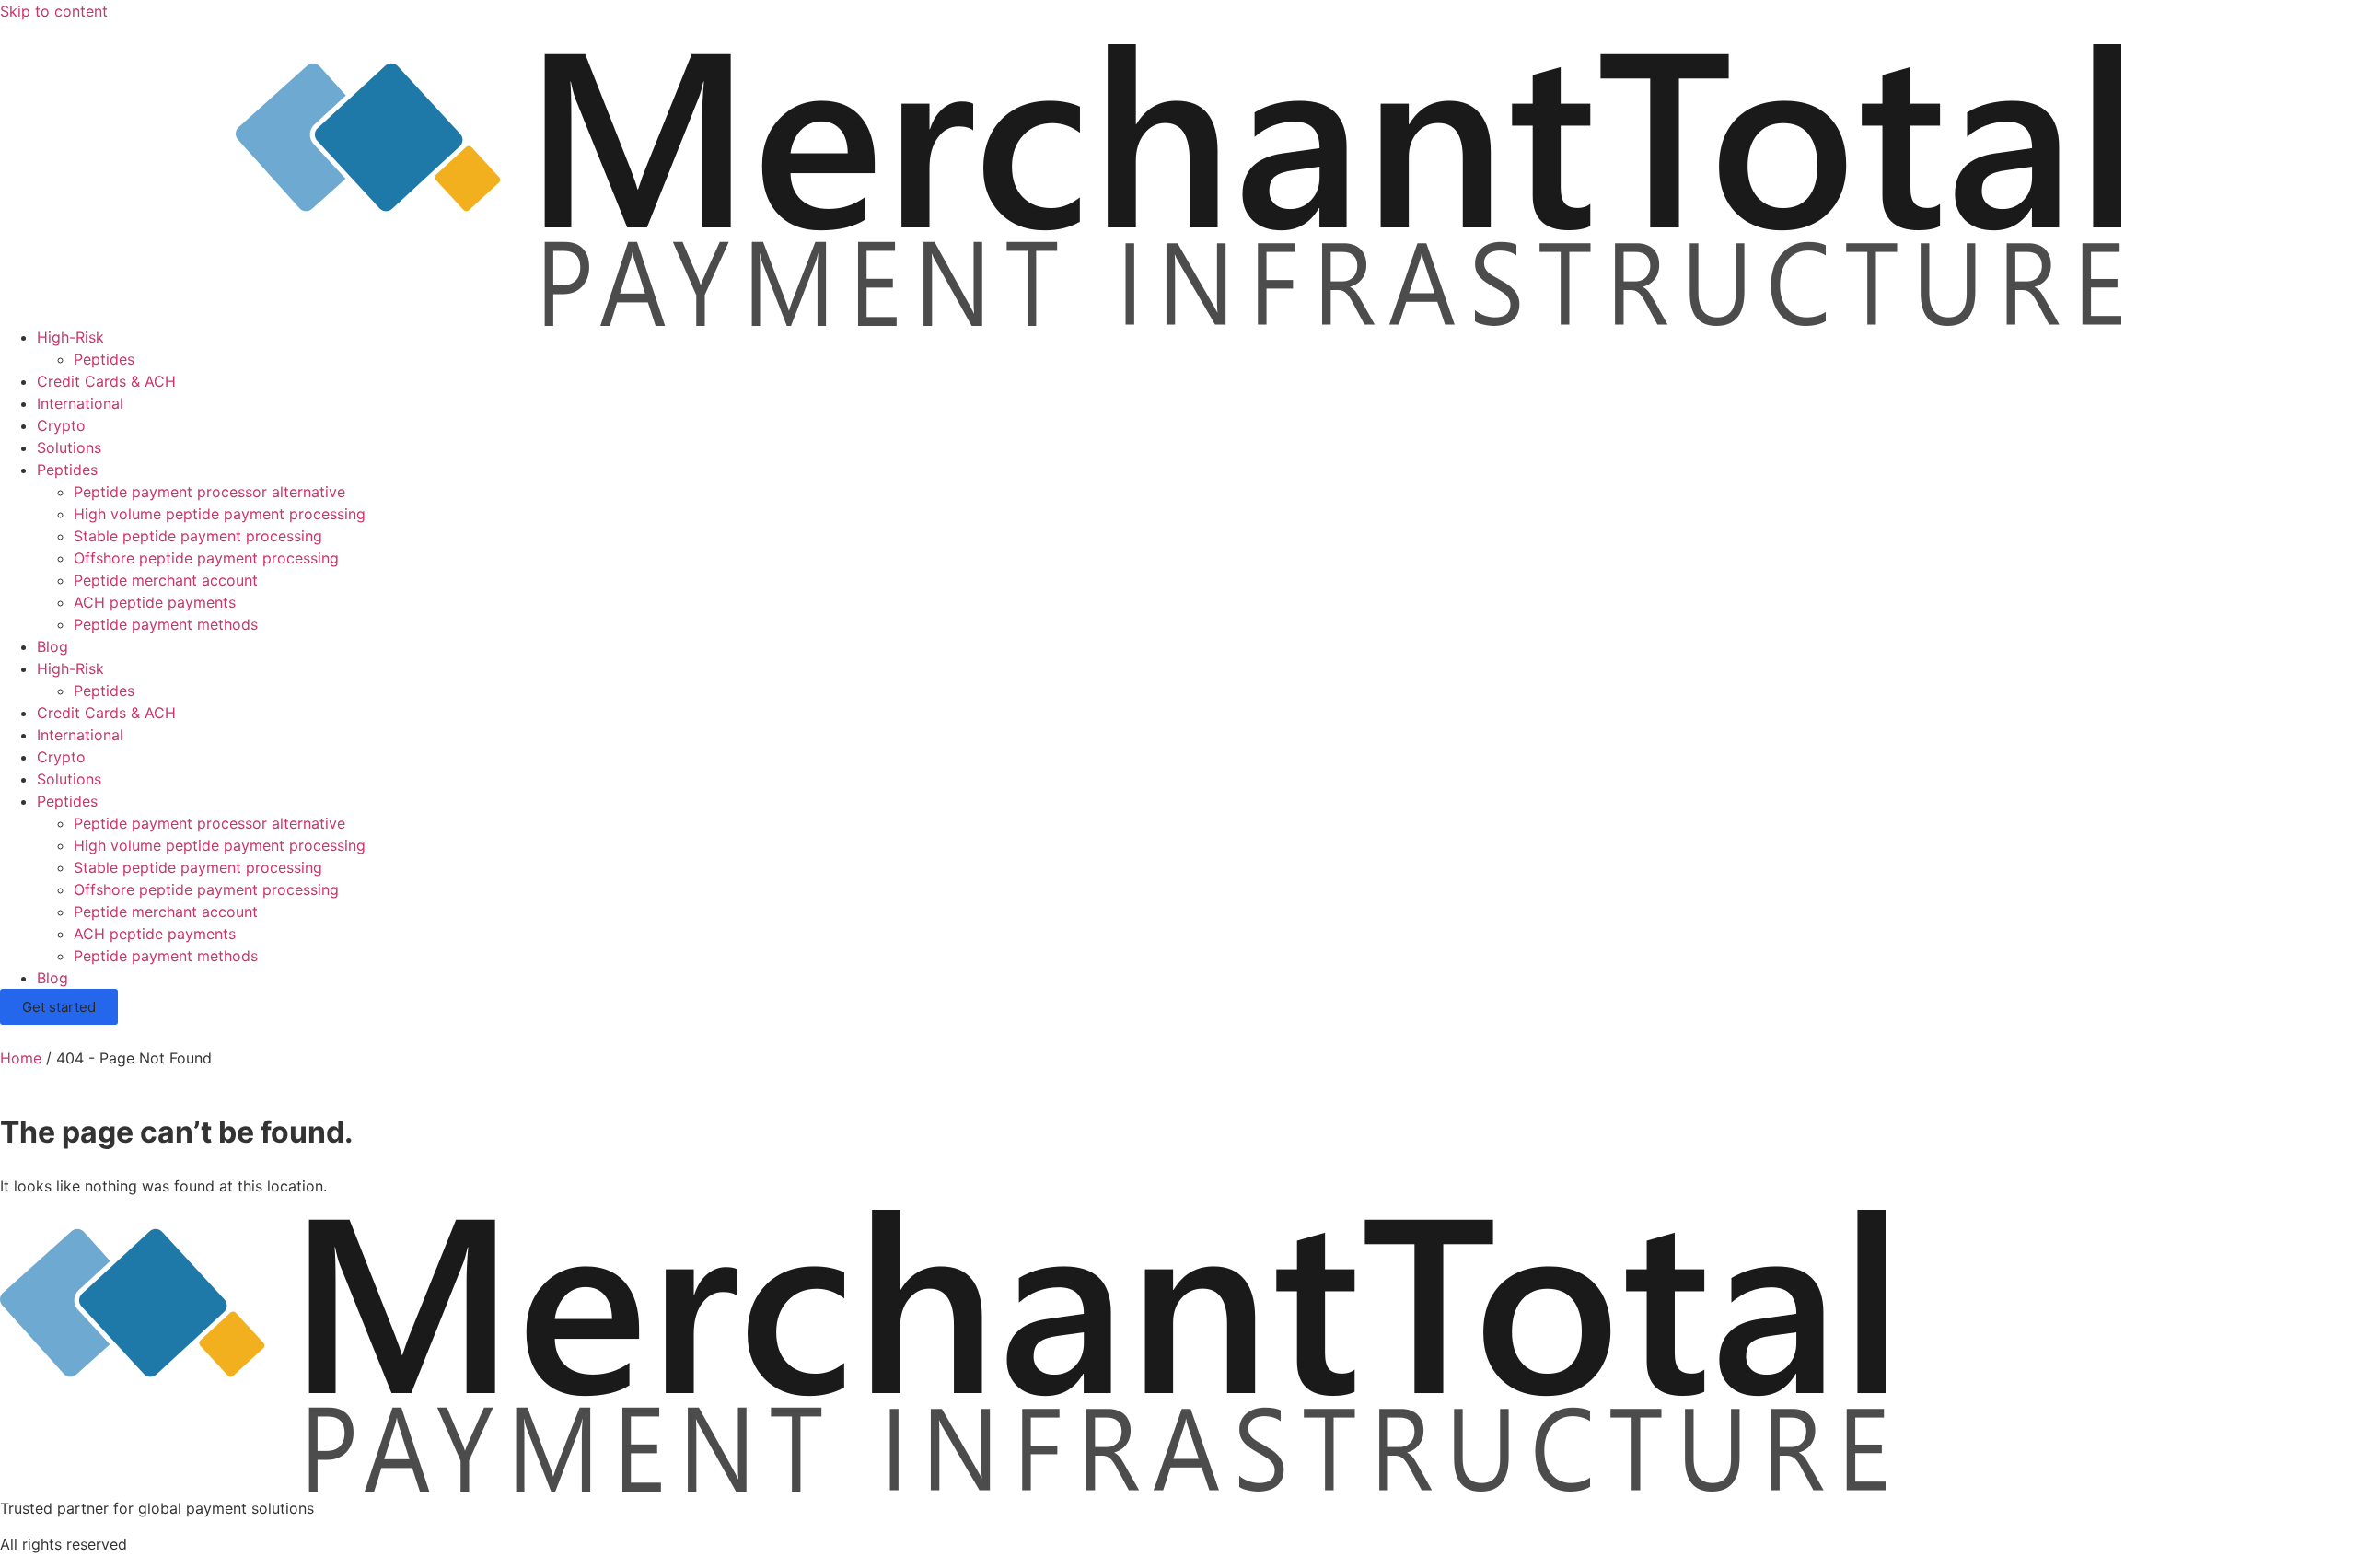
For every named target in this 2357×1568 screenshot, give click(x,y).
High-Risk (70, 337)
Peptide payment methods (166, 624)
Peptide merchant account (166, 580)
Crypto (61, 425)
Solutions (69, 447)
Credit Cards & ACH (106, 381)
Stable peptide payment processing (198, 536)
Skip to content (54, 11)
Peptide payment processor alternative (209, 492)
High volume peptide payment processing (220, 514)
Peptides (104, 359)
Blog (52, 646)
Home (21, 1058)
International (80, 403)
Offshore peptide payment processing (206, 558)
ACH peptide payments (155, 602)
